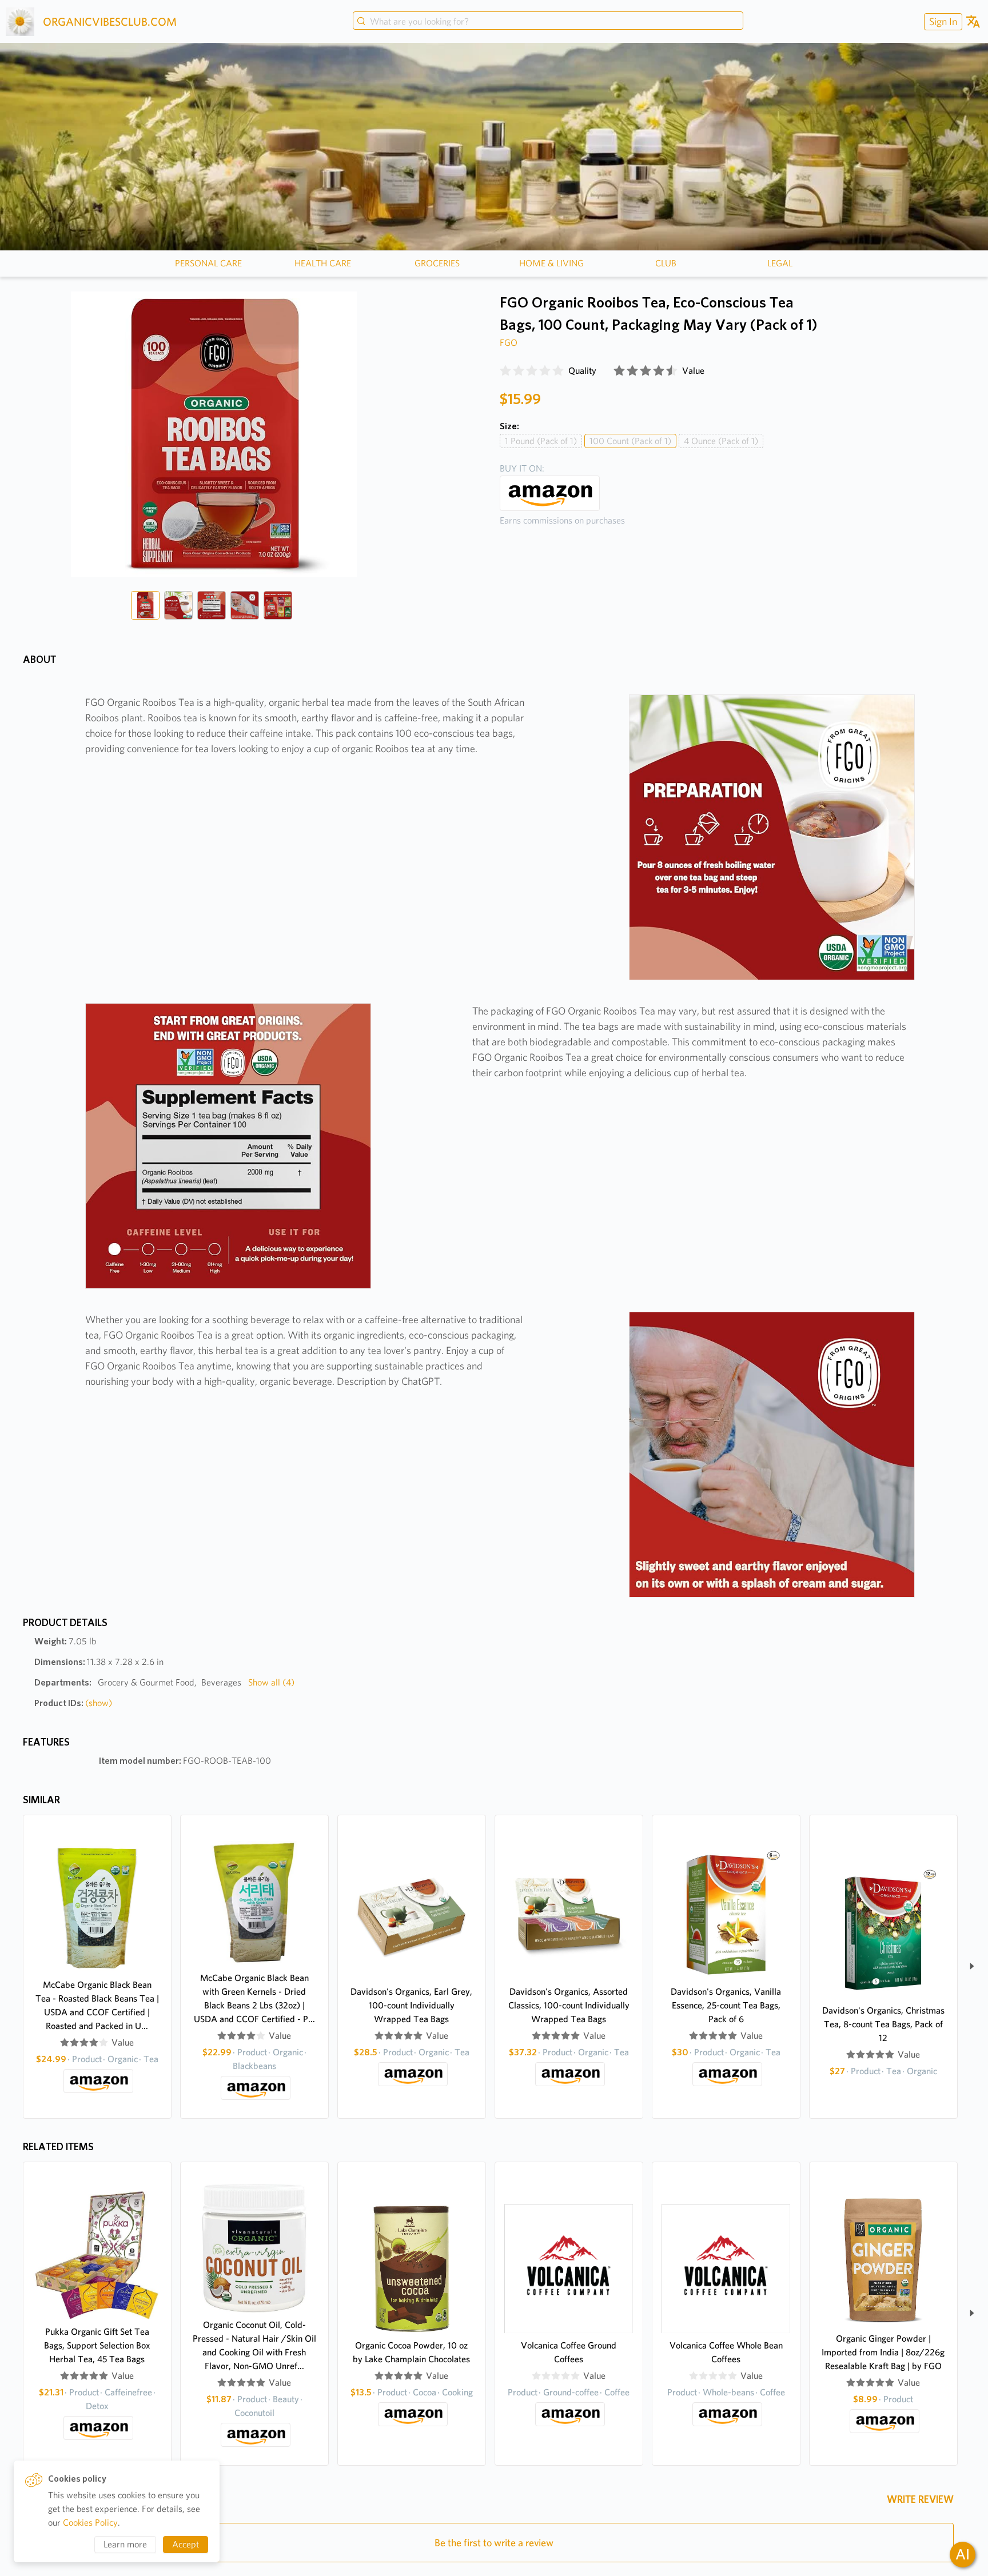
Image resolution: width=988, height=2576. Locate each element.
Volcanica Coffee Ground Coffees (569, 2352)
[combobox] (548, 22)
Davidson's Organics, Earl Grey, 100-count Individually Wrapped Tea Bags (411, 2005)
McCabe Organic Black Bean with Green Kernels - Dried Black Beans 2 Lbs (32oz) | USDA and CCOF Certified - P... (254, 1998)
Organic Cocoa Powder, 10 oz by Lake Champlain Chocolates (411, 2352)
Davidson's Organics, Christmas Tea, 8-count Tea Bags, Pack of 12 (883, 2024)
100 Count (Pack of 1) (630, 441)
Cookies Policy (90, 2523)
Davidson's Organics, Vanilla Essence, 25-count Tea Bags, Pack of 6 (726, 2005)
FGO (509, 343)
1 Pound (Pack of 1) (541, 441)
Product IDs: (73, 1703)
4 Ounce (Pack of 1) (721, 441)
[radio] (505, 371)
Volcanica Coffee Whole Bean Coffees (726, 2352)
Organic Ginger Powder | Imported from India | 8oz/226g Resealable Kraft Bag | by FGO (883, 2352)
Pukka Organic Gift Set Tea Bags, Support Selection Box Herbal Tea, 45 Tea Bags (97, 2345)
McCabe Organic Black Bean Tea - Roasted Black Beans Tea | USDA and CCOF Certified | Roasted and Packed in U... (97, 2005)
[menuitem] (942, 21)
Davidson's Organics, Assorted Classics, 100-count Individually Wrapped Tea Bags (569, 2005)
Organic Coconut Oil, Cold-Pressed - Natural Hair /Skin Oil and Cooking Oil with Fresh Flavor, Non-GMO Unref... (254, 2345)
